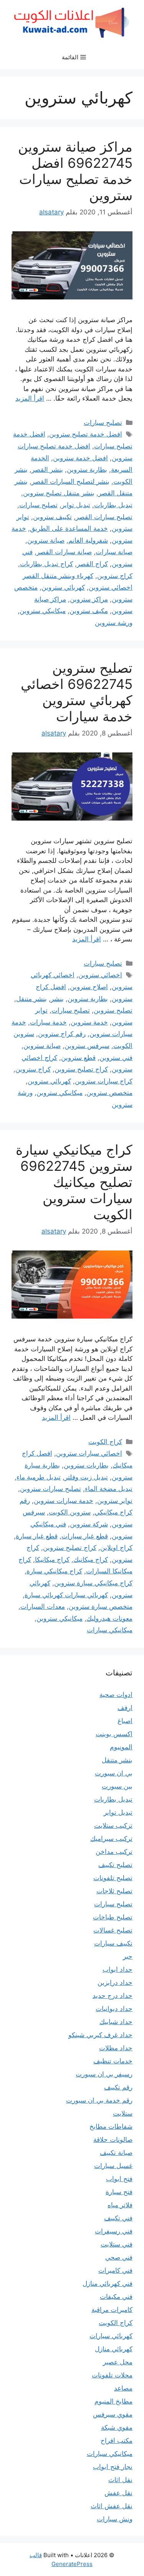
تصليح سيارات (103, 423)
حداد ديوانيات (114, 2009)
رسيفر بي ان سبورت (104, 2074)
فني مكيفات (116, 2297)
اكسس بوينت (114, 1734)
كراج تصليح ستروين (81, 1069)
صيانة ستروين (46, 540)
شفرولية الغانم (88, 540)
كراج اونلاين (116, 1548)
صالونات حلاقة (113, 2140)
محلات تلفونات (112, 2375)
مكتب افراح (117, 2441)
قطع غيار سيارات (85, 1536)
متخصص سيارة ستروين (101, 1606)
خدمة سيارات (48, 1022)
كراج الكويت (105, 1442)
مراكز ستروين (89, 599)
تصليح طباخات (113, 1917)
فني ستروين (116, 1058)
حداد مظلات (116, 2048)
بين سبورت (117, 1786)
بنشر (57, 999)
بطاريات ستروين (86, 1465)
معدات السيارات (43, 1606)
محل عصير (118, 2362)
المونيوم (121, 1747)
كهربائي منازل (114, 2349)
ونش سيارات (115, 2519)
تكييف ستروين (52, 517)
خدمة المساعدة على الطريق (69, 528)
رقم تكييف (118, 2087)
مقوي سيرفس (113, 2414)
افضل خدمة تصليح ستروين (86, 434)
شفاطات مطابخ (111, 2126)
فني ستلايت (117, 2244)
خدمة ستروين (89, 1022)
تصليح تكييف (115, 1865)
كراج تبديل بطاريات (46, 564)
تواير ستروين (115, 1501)
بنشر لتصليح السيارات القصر (70, 481)
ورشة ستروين (114, 623)
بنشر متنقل (31, 999)
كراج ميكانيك (91, 1560)
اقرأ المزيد (30, 398)
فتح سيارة (119, 2192)
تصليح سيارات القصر (104, 517)
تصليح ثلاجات (114, 1891)
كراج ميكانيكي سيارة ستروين (93, 1583)
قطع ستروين (78, 1058)
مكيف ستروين (89, 611)
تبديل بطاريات (113, 505)
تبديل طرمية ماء (39, 1477)
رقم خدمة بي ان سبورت (99, 2100)
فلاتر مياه (120, 2205)
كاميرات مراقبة (112, 2310)
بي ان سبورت (114, 1773)
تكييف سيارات (113, 1943)
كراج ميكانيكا (52, 1560)
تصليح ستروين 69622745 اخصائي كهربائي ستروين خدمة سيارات (77, 692)
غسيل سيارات (113, 2166)
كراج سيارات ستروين (104, 1081)
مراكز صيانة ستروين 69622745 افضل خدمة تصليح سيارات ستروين (75, 171)
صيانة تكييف (116, 2153)
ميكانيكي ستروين (43, 611)
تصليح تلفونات (113, 1878)
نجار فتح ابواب (113, 2467)
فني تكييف (118, 2218)
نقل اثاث (120, 2480)
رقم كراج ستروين (62, 1034)
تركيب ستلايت (113, 1825)
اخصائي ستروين (100, 975)
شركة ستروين (89, 1524)
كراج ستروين (115, 576)
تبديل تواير (76, 505)
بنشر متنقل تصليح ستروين (59, 493)
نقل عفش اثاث (112, 2506)
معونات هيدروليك (109, 1618)
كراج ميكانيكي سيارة (54, 1571)
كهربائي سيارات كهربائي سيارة (66, 1595)
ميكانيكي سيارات (110, 1630)
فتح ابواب (119, 2179)
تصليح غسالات (113, 1930)
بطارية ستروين (87, 470)
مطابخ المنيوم (113, 2401)
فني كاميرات (115, 2270)
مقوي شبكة (117, 2427)
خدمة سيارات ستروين (64, 1501)
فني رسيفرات (114, 2231)
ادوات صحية (116, 1695)
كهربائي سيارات (111, 2336)
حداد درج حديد (113, 1996)
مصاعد (123, 2388)
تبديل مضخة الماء (109, 1489)
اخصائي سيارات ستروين (89, 1453)
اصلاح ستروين (89, 987)
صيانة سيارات (114, 552)
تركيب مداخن (114, 1852)
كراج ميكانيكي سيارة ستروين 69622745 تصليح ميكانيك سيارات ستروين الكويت (74, 1182)
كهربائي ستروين (63, 587)
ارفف (125, 1708)
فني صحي (119, 2257)
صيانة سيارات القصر (64, 552)
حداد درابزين (115, 1983)
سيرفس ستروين (87, 1046)
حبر (128, 1956)
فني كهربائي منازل (108, 2283)
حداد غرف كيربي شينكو (100, 2035)
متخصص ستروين (109, 1093)
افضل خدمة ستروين (80, 458)
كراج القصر (92, 564)
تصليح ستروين (113, 1010)
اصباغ (125, 1721)
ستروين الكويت (70, 1512)
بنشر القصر (47, 470)
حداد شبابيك (116, 2022)
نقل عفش (118, 2493)
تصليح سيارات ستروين (50, 1489)
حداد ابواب (118, 1969)
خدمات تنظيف (113, 2061)
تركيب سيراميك (111, 1839)
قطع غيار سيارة (37, 1536)
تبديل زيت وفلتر (86, 1477)
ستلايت (123, 2113)
